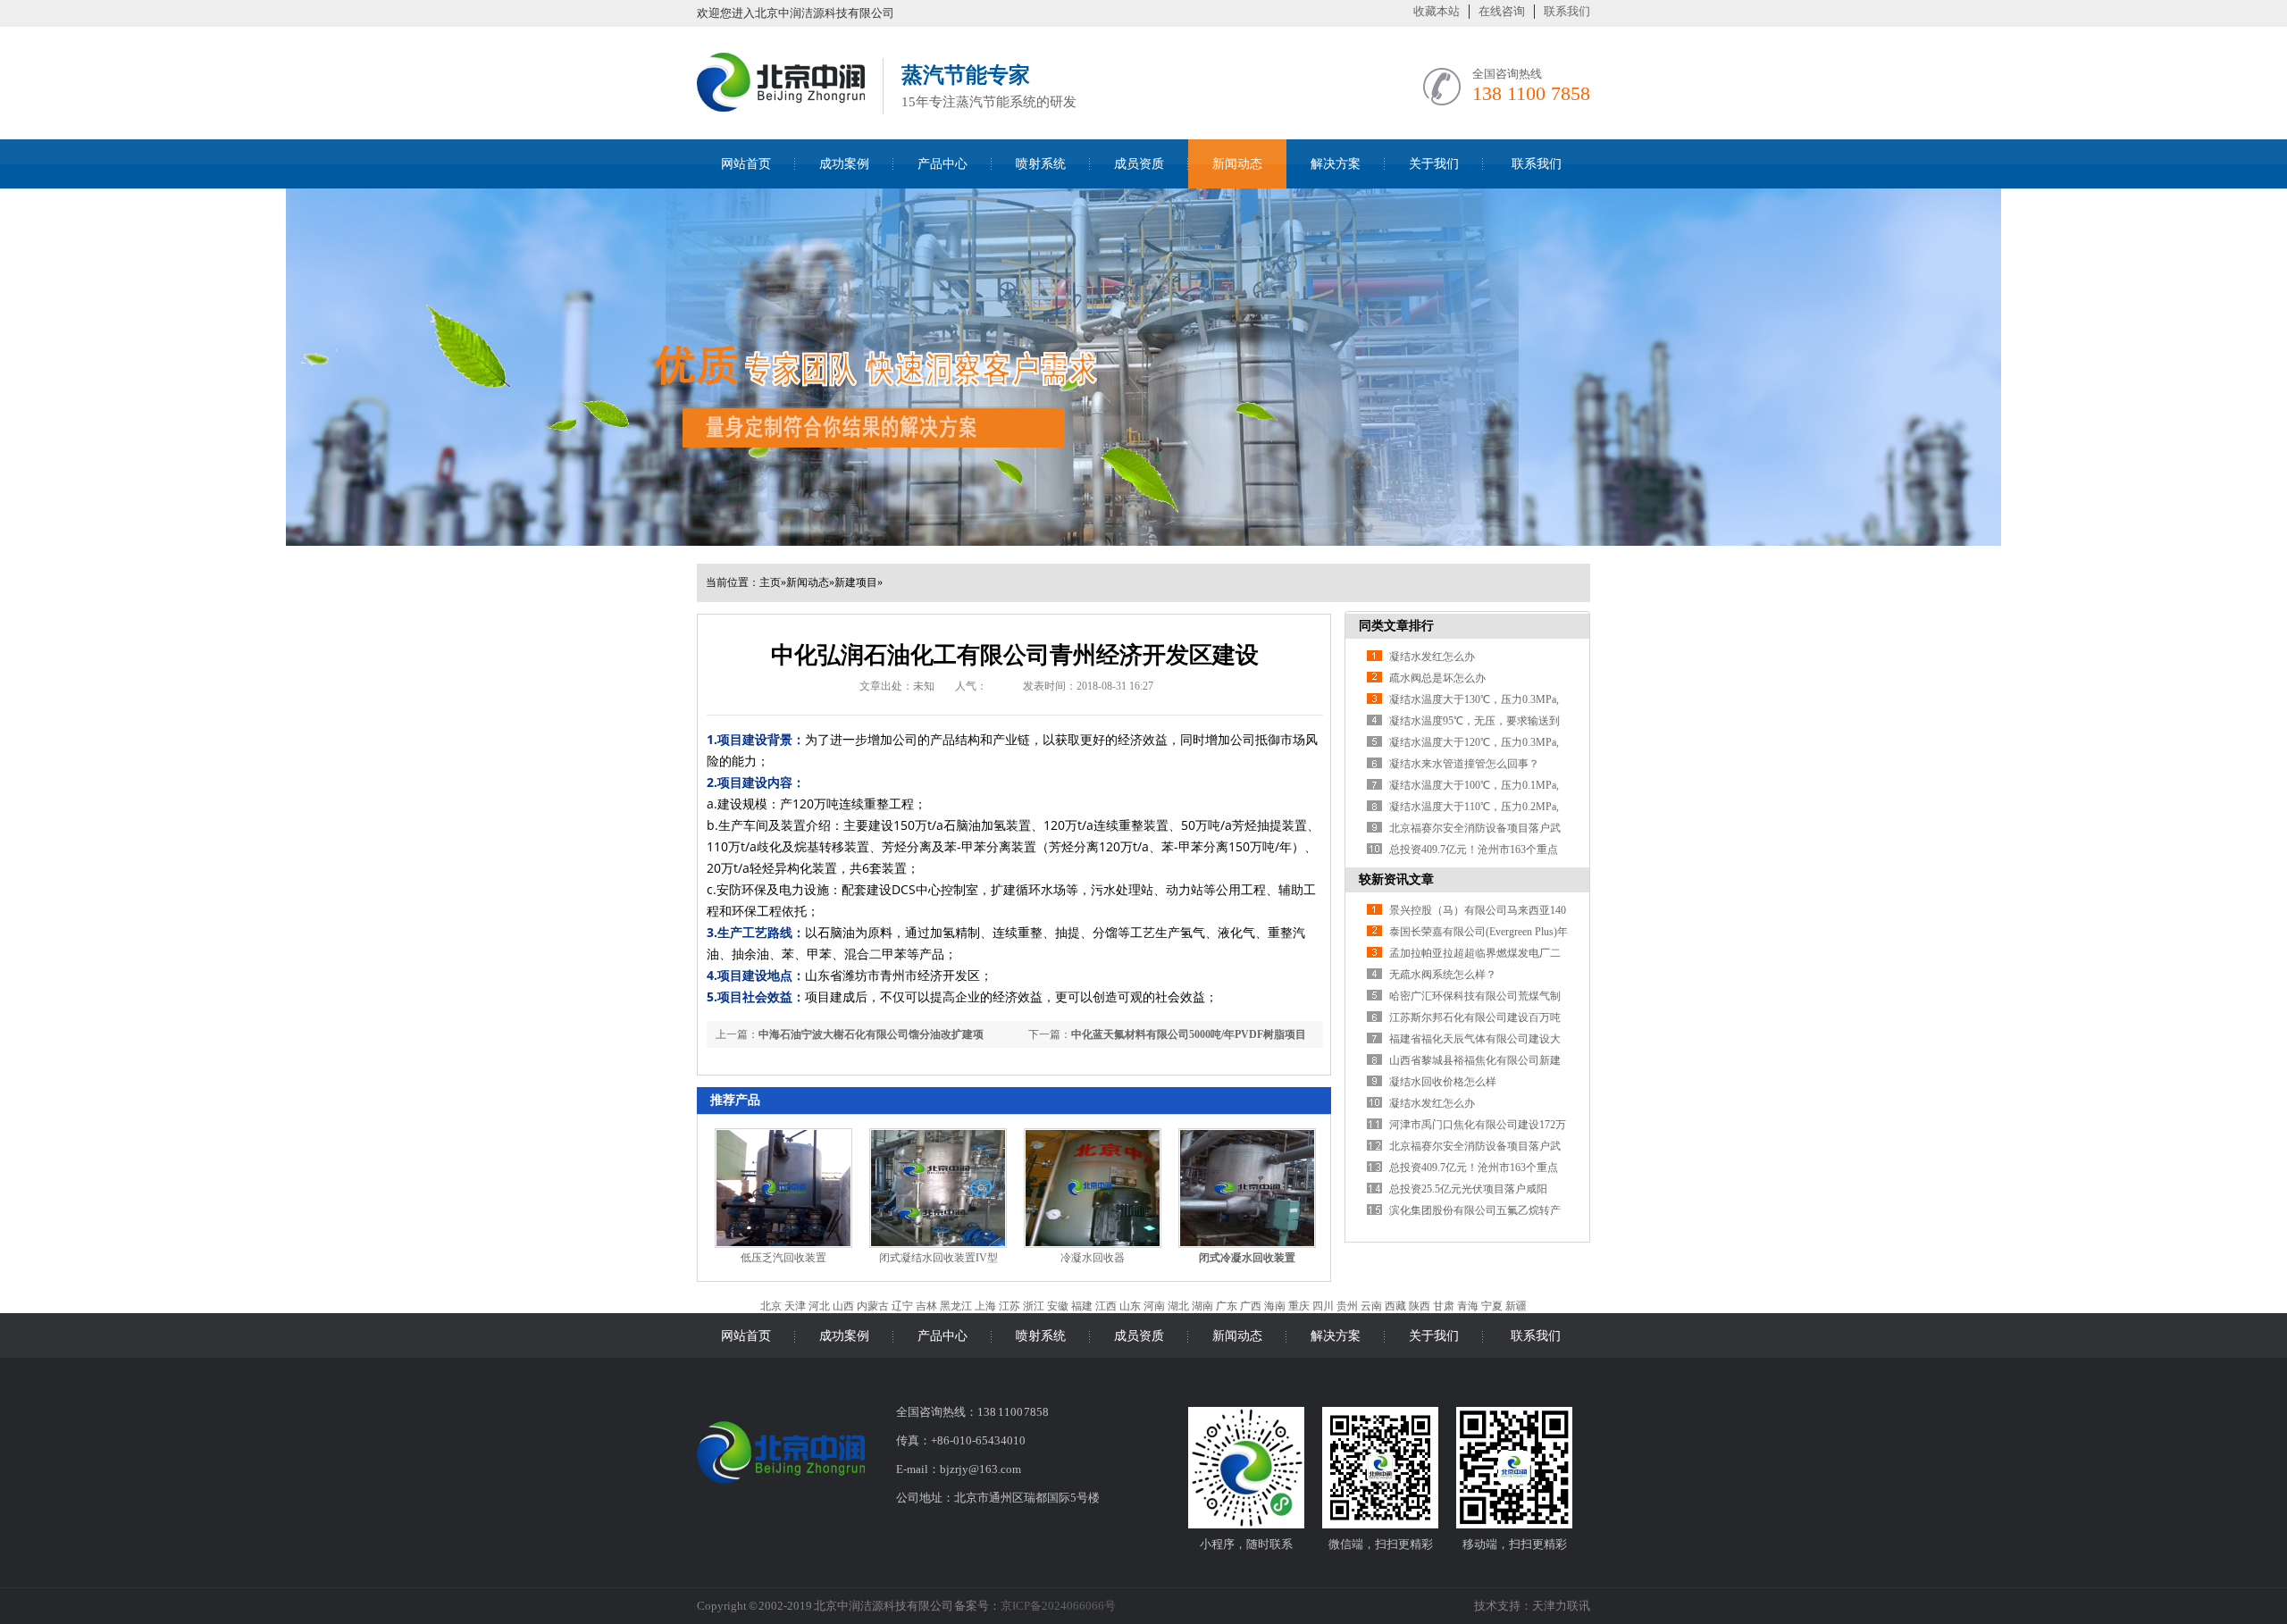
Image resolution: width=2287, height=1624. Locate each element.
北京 (771, 1306)
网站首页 (746, 164)
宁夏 (1492, 1306)
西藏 (1395, 1306)
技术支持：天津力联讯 (1532, 1606)
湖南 (1202, 1306)
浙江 (1034, 1306)
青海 (1468, 1306)
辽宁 (902, 1306)
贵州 (1347, 1306)
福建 (1082, 1306)
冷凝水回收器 (1093, 1258)
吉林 (926, 1306)
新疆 (1516, 1306)
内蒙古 (873, 1306)
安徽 (1058, 1306)
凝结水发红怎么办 (1432, 657)
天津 (795, 1306)
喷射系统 (1041, 164)
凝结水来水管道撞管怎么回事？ (1464, 764)
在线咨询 (1502, 11)
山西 (843, 1306)
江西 (1106, 1306)
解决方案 (1336, 164)
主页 (770, 582)
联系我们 (1567, 11)
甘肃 (1444, 1306)
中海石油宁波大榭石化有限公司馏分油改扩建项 (871, 1034)
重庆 (1299, 1306)
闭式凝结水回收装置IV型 (938, 1258)
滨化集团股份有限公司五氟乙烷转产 (1475, 1210)
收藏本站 (1437, 11)
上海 (985, 1306)
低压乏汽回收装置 (783, 1258)
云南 (1371, 1306)
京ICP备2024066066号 (1058, 1606)
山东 (1130, 1306)
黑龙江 (956, 1306)
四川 (1323, 1306)
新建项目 (856, 582)
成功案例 (844, 164)
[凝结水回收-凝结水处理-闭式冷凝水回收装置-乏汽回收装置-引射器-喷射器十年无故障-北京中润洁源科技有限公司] (781, 109)
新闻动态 (1237, 164)
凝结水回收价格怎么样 (1443, 1082)
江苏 (1009, 1306)
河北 (819, 1306)
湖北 (1178, 1306)
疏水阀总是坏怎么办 (1437, 678)
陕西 (1420, 1306)
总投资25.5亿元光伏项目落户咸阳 (1468, 1189)
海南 (1275, 1306)
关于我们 (1434, 164)
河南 (1154, 1306)
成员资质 (1139, 164)
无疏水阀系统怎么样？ (1443, 975)
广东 (1227, 1306)
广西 (1251, 1306)
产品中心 (942, 164)
